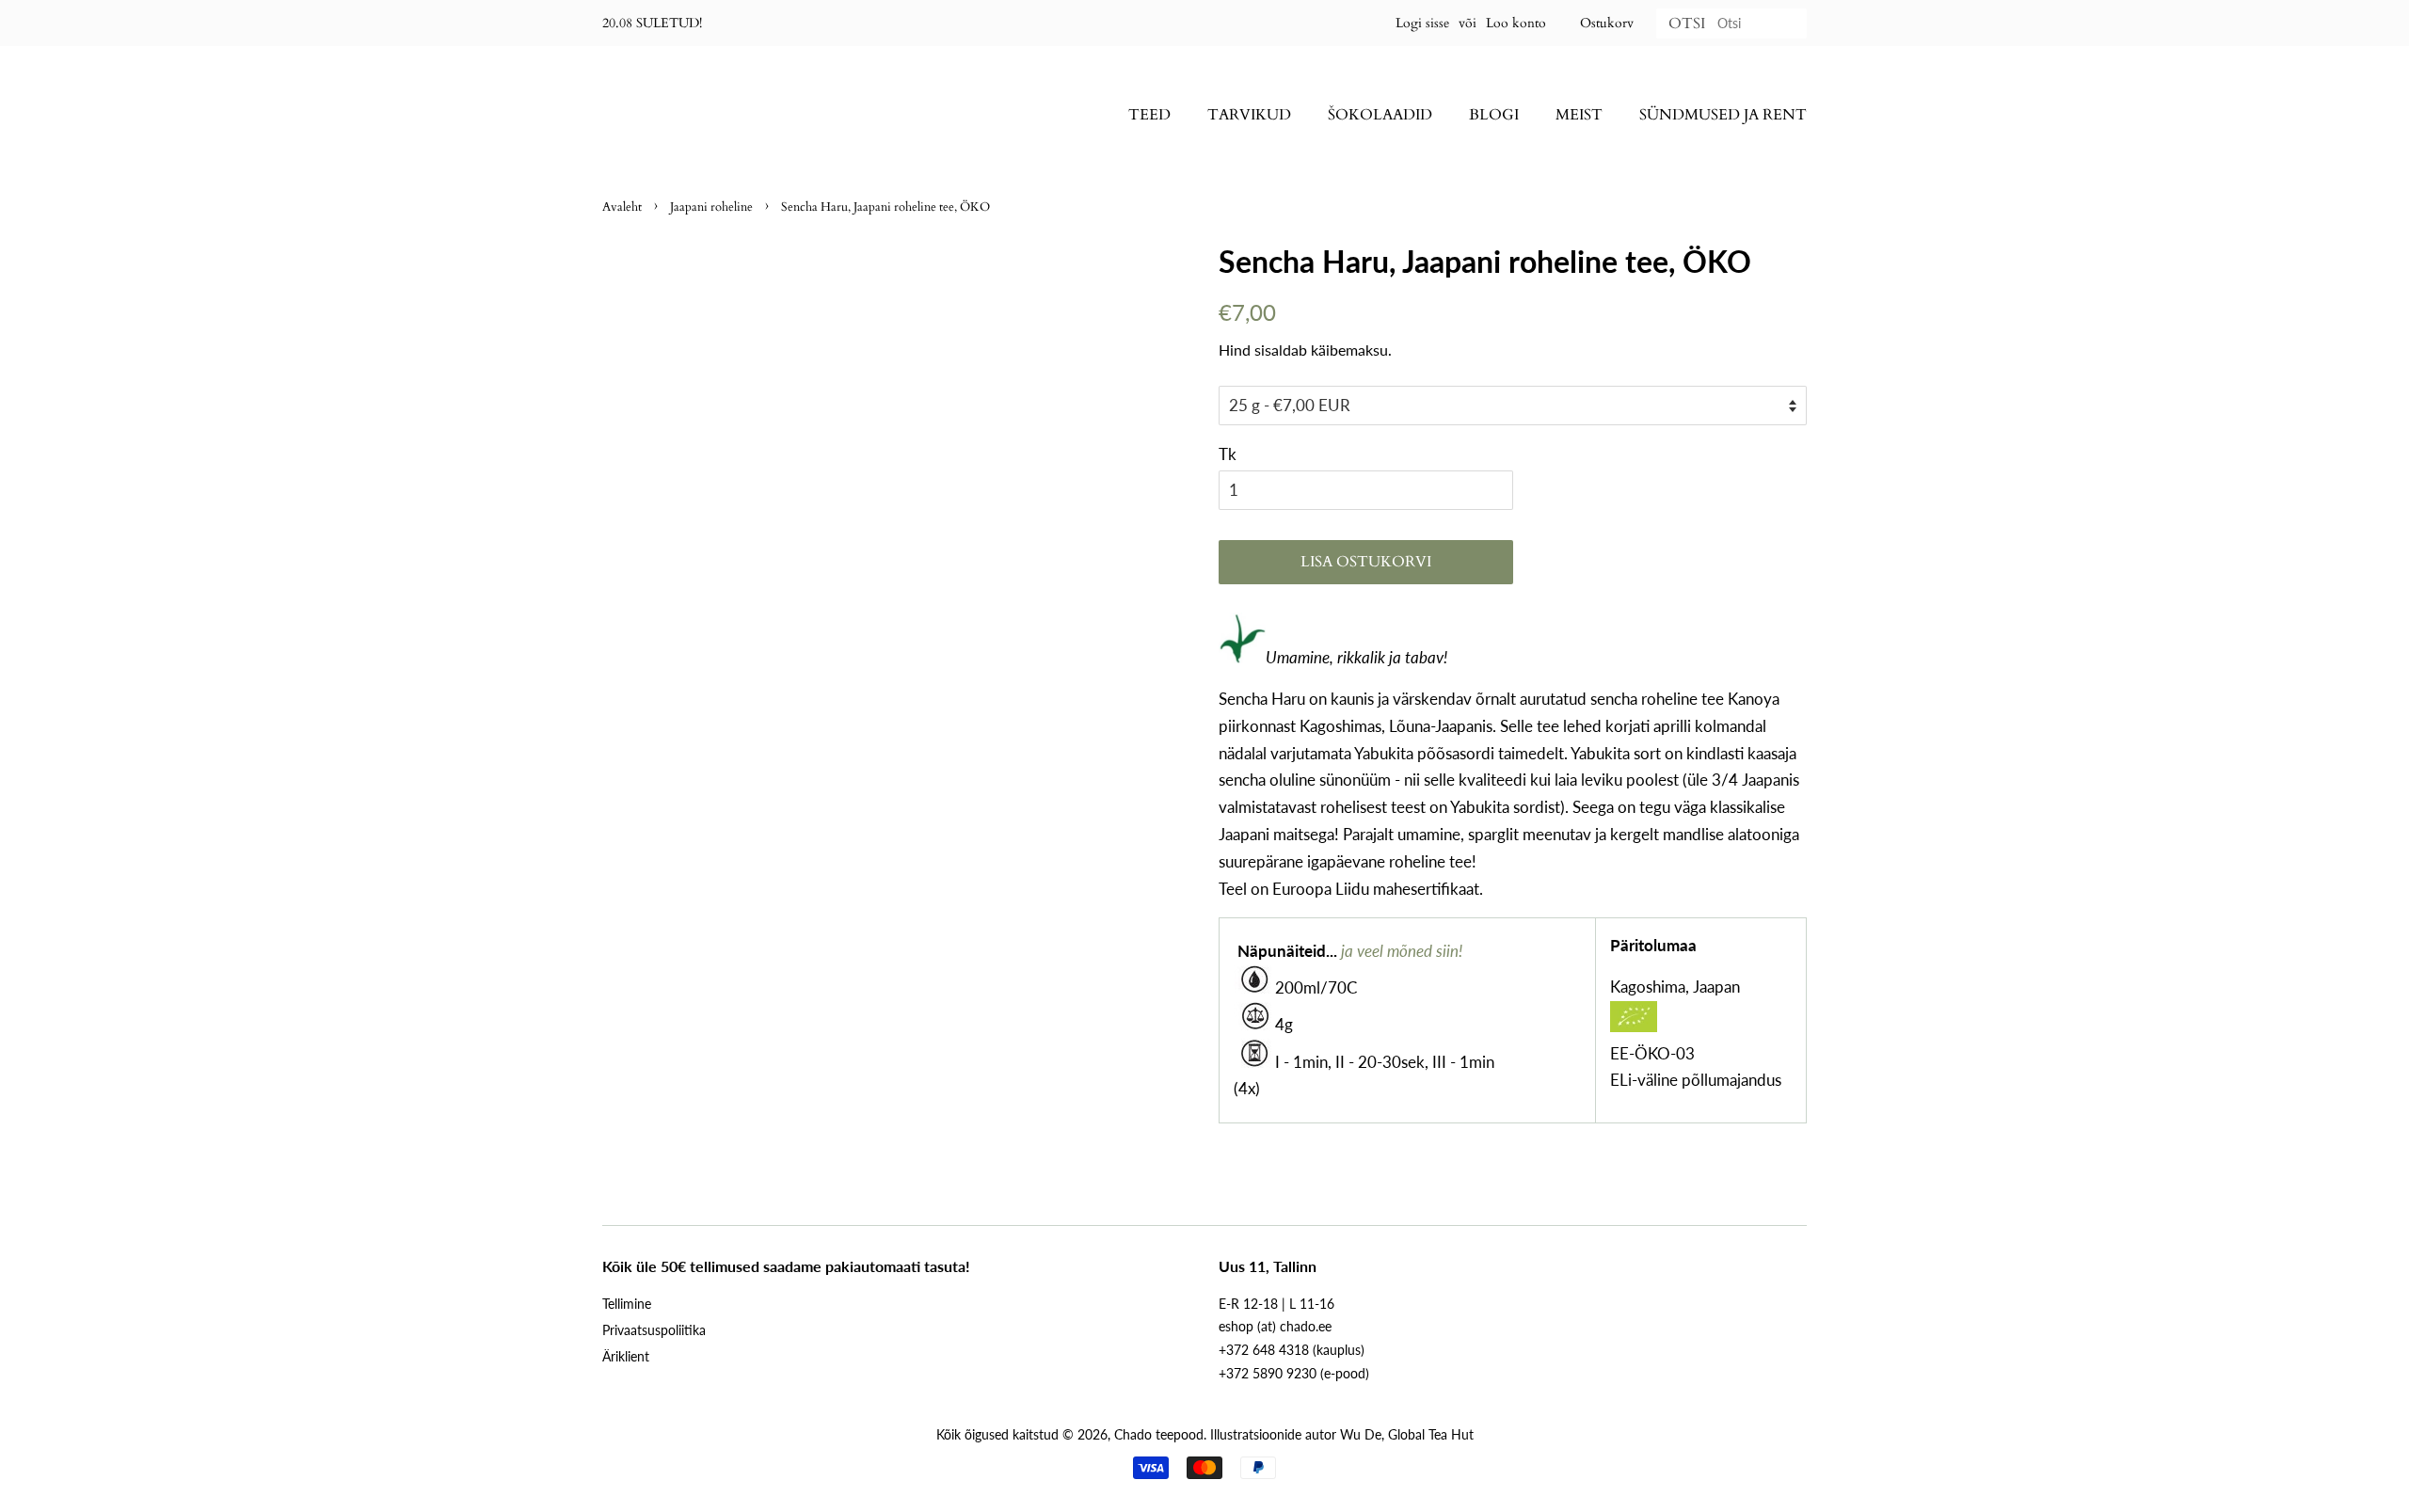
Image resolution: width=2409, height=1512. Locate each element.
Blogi (1494, 115)
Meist (1579, 115)
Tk (1228, 454)
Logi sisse (1422, 23)
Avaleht (622, 207)
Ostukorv (1607, 23)
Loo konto (1516, 23)
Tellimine (627, 1304)
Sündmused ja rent (1723, 115)
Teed (1149, 115)
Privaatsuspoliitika (654, 1330)
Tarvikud (1249, 115)
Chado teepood (1159, 1434)
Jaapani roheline (711, 207)
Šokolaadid (1380, 115)
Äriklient (626, 1356)
